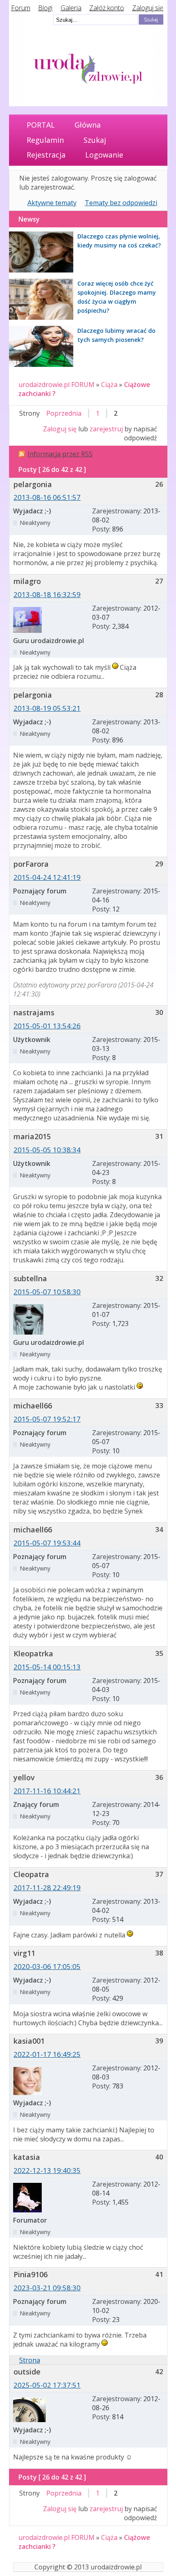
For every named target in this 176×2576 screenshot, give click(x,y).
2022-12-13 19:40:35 (47, 2170)
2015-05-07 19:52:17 (47, 1419)
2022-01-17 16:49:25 (47, 2054)
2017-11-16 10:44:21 (47, 1791)
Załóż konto (107, 8)
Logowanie (104, 155)
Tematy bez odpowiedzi (121, 203)
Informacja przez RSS (60, 454)
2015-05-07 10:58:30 (47, 1292)
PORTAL (41, 125)
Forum (21, 8)
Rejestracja (46, 155)
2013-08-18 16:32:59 (47, 594)
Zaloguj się (148, 8)
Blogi (45, 8)
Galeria (71, 8)
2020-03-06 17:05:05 (47, 1966)
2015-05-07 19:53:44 (47, 1543)
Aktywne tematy (52, 203)
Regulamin (45, 140)
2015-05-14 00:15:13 (47, 1667)
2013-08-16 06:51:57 (47, 497)
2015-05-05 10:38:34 (47, 1150)
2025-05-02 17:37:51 (47, 2385)
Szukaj (95, 140)
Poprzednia (64, 413)
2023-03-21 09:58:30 (47, 2288)
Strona (30, 2360)
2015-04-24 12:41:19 (47, 877)
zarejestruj (106, 429)
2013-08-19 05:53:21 (47, 708)
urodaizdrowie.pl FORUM (56, 385)
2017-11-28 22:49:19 (47, 1888)
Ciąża (109, 385)
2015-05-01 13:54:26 (47, 1026)
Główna (88, 125)
